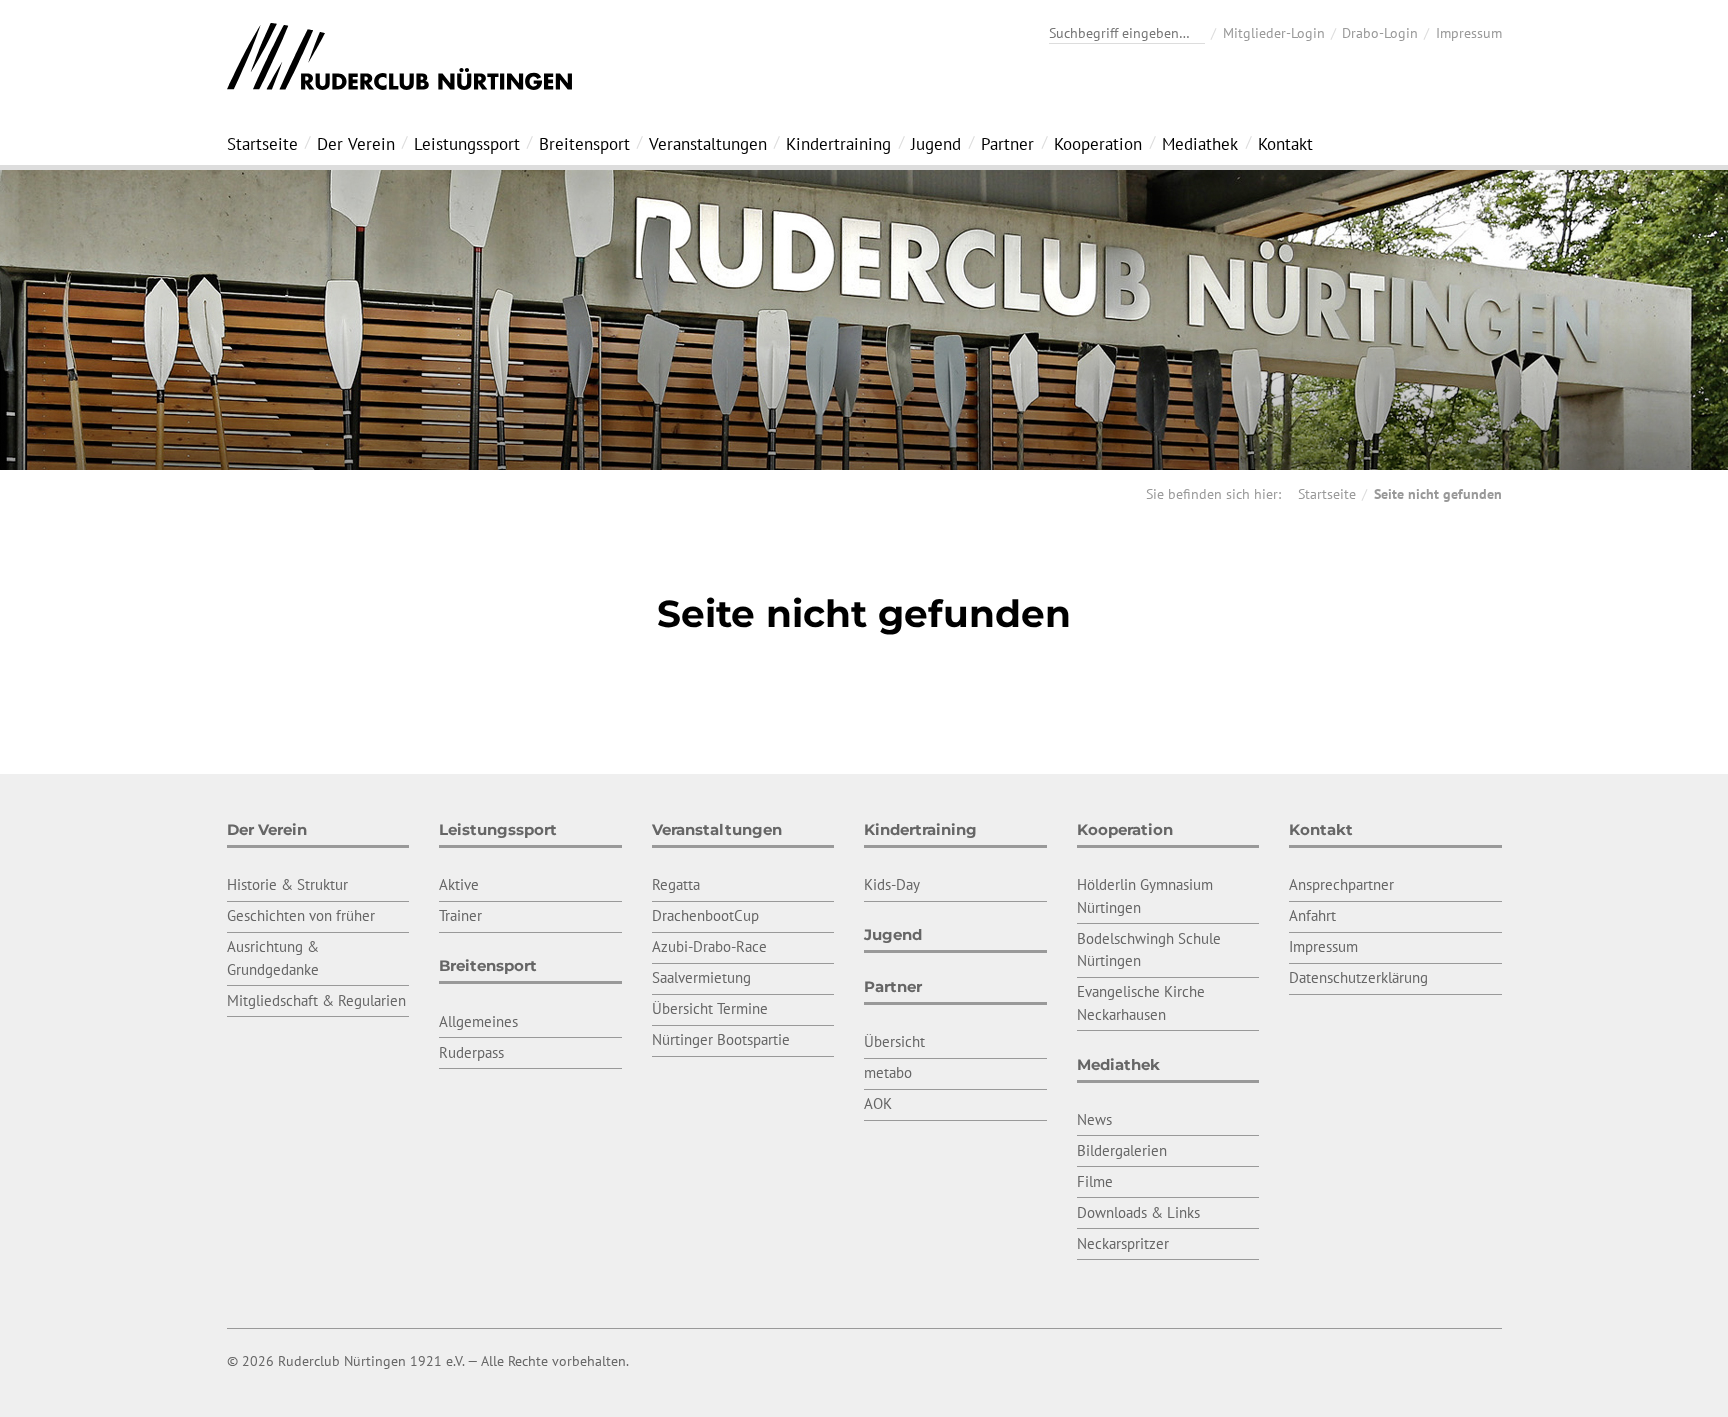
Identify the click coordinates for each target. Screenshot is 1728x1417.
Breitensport (584, 144)
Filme (1095, 1181)
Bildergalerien (1122, 1150)
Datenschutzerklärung (1358, 977)
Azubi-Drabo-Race (709, 946)
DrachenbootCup (705, 915)
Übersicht (894, 1041)
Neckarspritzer (1123, 1243)
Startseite (262, 144)
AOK (878, 1103)
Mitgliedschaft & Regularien (316, 1000)
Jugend (936, 144)
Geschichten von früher (301, 915)
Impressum (1469, 33)
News (1094, 1119)
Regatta (676, 884)
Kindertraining (838, 144)
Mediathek (1200, 144)
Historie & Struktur (287, 884)
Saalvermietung (701, 977)
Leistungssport (467, 144)
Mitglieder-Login (1274, 33)
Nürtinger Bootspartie (721, 1039)
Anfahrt (1312, 915)
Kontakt (1285, 144)
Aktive (459, 884)
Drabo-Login (1380, 33)
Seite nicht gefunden (1438, 494)
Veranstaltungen (708, 144)
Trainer (460, 915)
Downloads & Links (1138, 1212)
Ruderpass (471, 1052)
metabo (888, 1072)
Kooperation (1098, 144)
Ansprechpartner (1341, 884)
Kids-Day (892, 884)
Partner (1007, 144)
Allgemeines (478, 1021)
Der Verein (356, 144)
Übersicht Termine (710, 1008)
